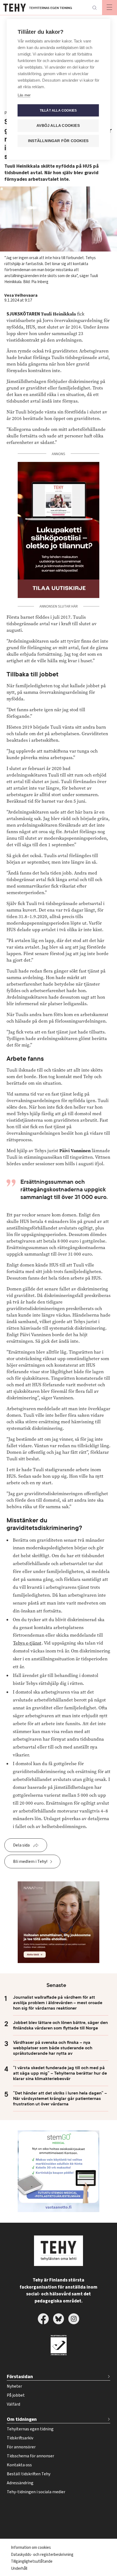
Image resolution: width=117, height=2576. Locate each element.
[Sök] (94, 8)
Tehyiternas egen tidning (30, 2429)
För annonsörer (21, 2447)
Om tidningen (22, 2419)
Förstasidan (20, 2377)
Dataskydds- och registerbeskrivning (42, 2555)
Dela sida (21, 1845)
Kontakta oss (19, 2465)
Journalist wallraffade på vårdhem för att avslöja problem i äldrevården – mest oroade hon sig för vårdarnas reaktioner (58, 2003)
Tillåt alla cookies (58, 111)
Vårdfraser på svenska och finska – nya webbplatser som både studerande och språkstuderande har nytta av (53, 2048)
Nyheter (14, 2386)
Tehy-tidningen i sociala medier (36, 2492)
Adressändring (20, 2483)
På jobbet (16, 2395)
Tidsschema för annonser (30, 2456)
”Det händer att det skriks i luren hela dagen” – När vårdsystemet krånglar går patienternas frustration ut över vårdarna (60, 2099)
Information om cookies (31, 2548)
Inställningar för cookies (58, 141)
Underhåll (19, 2569)
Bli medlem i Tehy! (30, 1862)
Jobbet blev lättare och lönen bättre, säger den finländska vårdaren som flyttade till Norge (60, 2025)
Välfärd (13, 2404)
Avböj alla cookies (58, 126)
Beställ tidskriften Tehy (29, 2474)
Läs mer (24, 95)
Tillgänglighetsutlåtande (32, 2561)
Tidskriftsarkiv (20, 2438)
